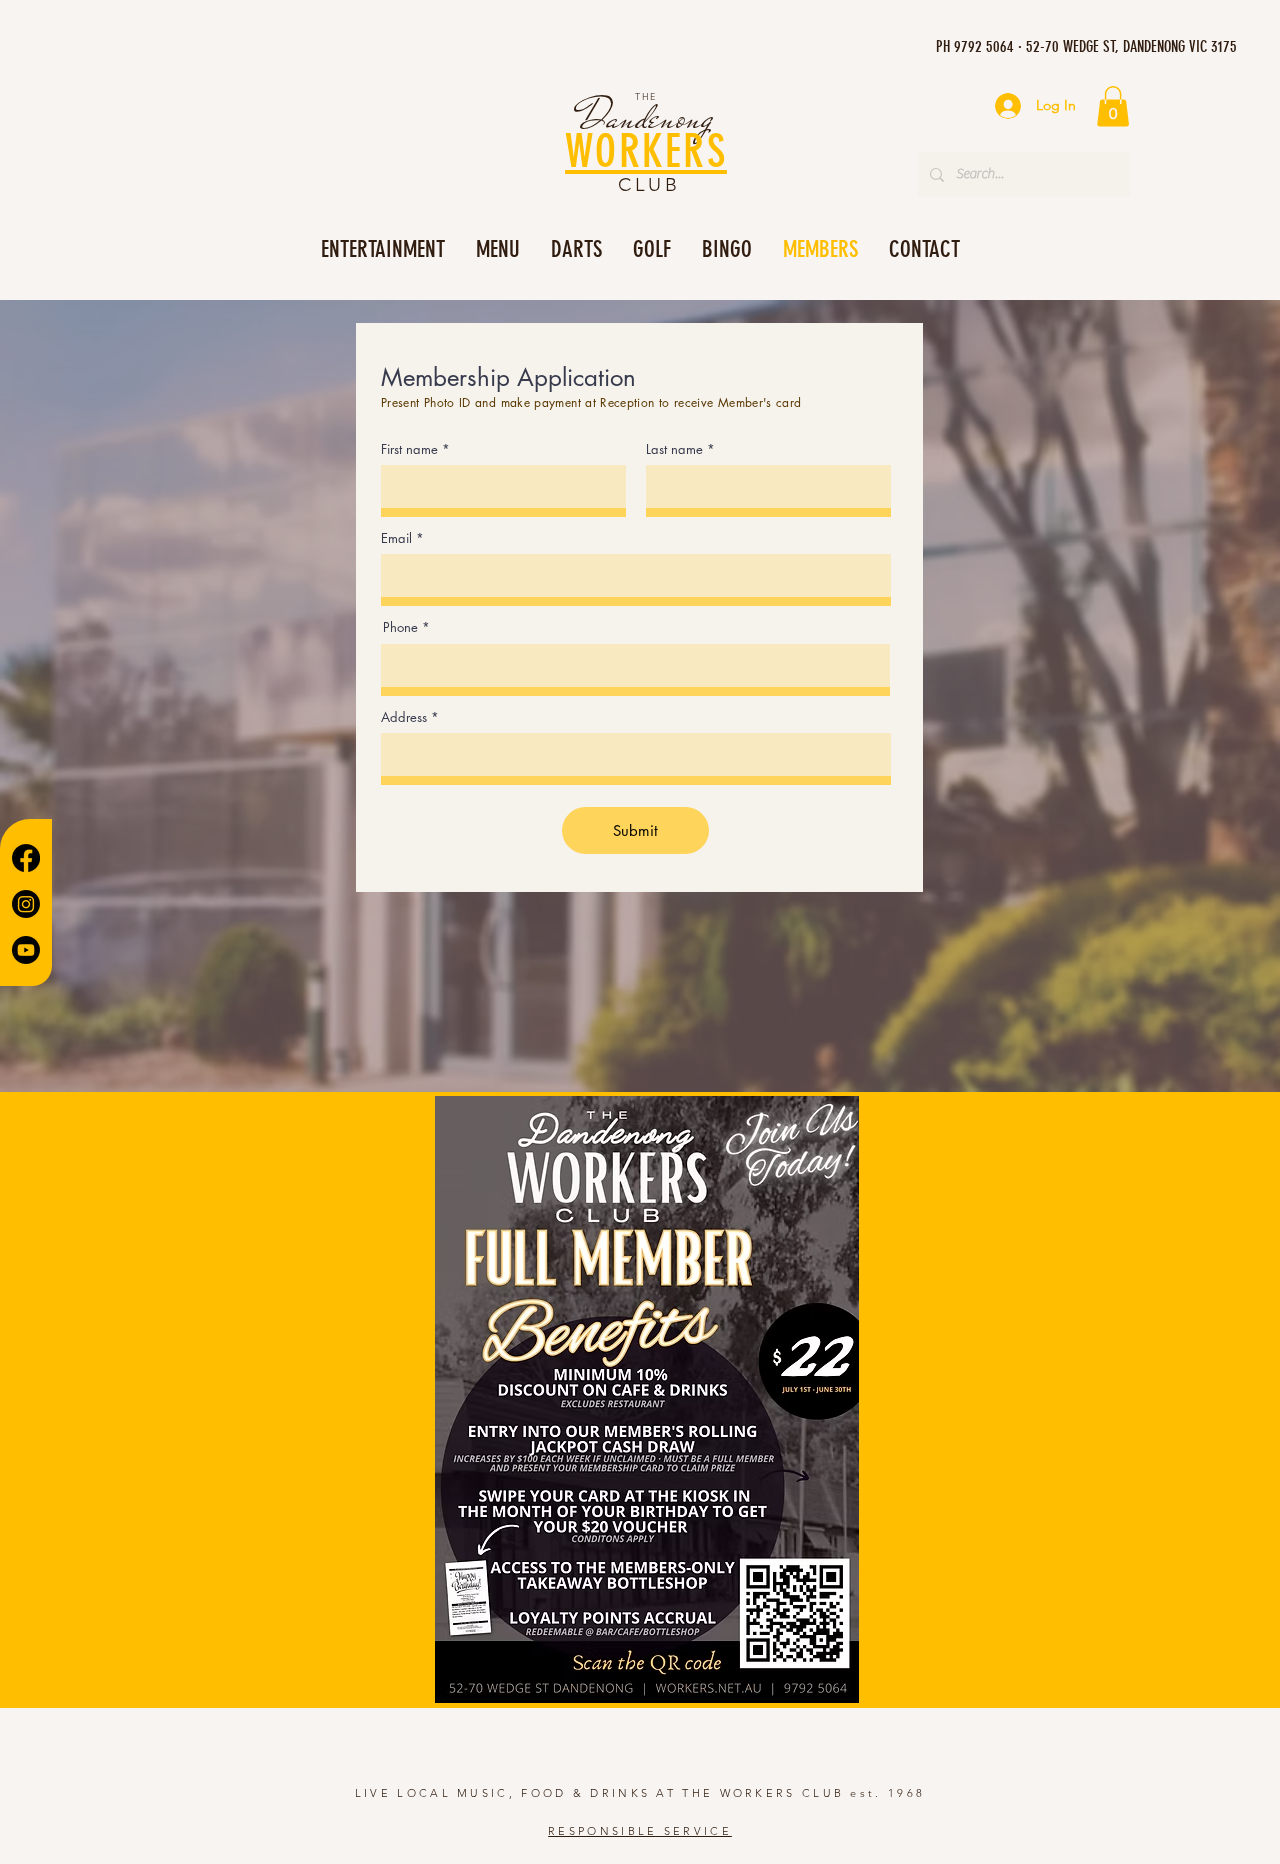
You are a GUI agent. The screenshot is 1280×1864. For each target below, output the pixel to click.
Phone (400, 627)
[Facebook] (26, 858)
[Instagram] (26, 904)
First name (409, 449)
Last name (674, 449)
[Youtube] (26, 950)
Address (404, 717)
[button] (1113, 106)
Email (396, 538)
